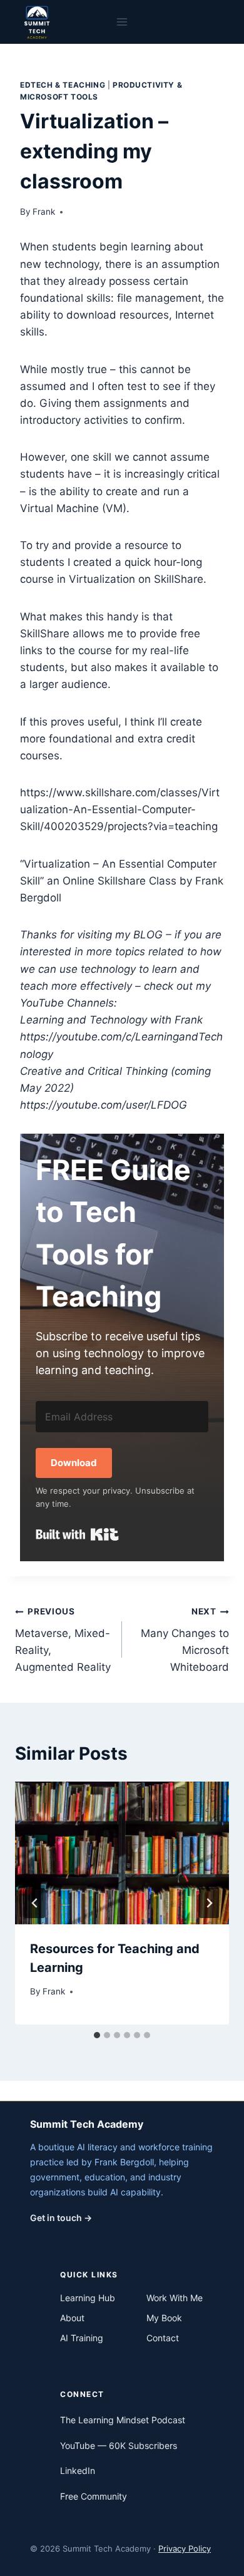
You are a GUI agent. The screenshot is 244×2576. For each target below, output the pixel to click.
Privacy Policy (185, 2548)
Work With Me (175, 2298)
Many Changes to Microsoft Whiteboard (185, 1640)
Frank (44, 212)
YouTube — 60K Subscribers (119, 2445)
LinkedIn (78, 2471)
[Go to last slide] (35, 1903)
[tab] (97, 2035)
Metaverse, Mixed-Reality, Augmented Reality (63, 1640)
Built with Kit (77, 1534)
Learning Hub (88, 2298)
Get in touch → (61, 2218)
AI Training (82, 2338)
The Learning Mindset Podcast (123, 2420)
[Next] (209, 1903)
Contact (163, 2338)
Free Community (94, 2496)
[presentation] (122, 1853)
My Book (164, 2318)
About (72, 2318)
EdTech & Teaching (63, 85)
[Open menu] (122, 22)
